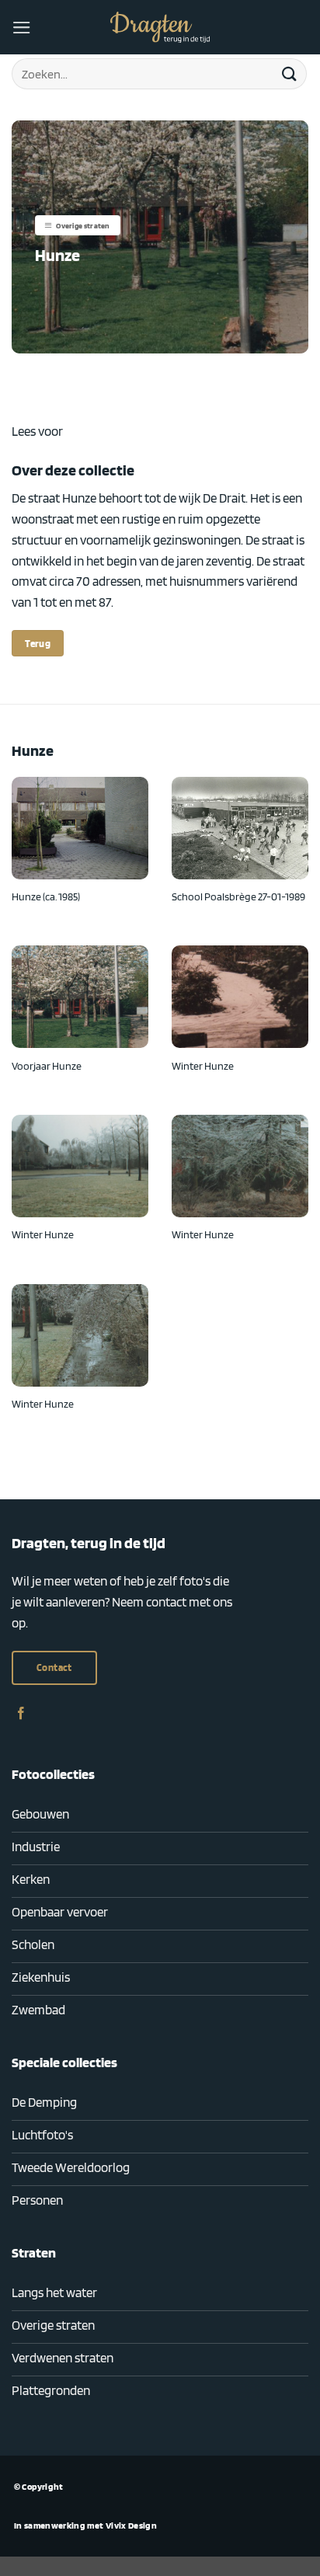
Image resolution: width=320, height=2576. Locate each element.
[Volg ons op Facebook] (21, 1714)
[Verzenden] (290, 73)
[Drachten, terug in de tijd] (160, 27)
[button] (22, 28)
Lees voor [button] (37, 431)
